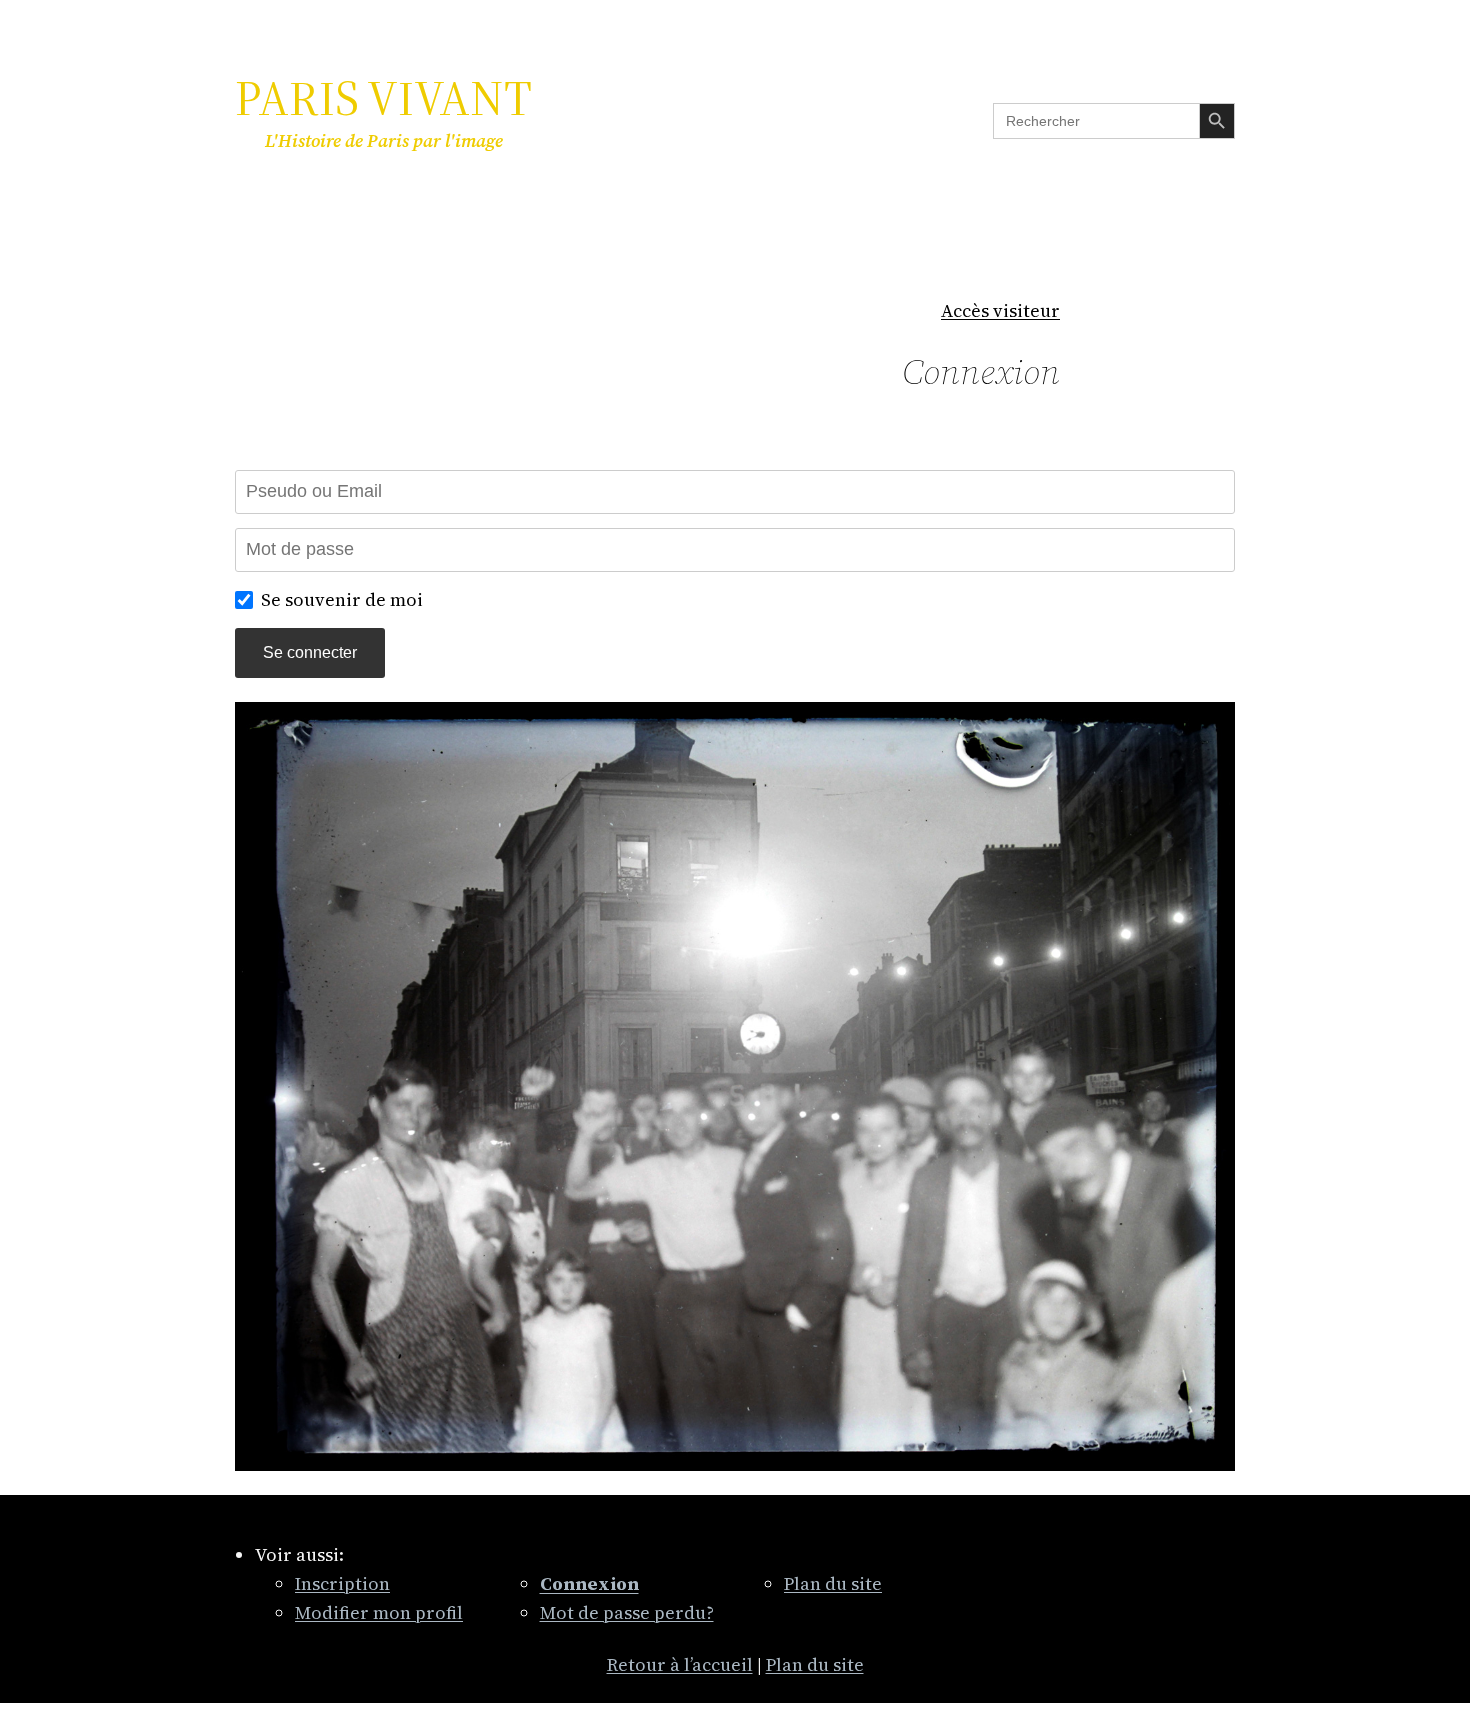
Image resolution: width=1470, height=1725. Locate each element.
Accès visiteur (1000, 310)
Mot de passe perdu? (627, 1612)
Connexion (981, 371)
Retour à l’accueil (680, 1664)
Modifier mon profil (379, 1612)
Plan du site (833, 1583)
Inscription (342, 1583)
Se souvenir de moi (342, 599)
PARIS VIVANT (383, 98)
